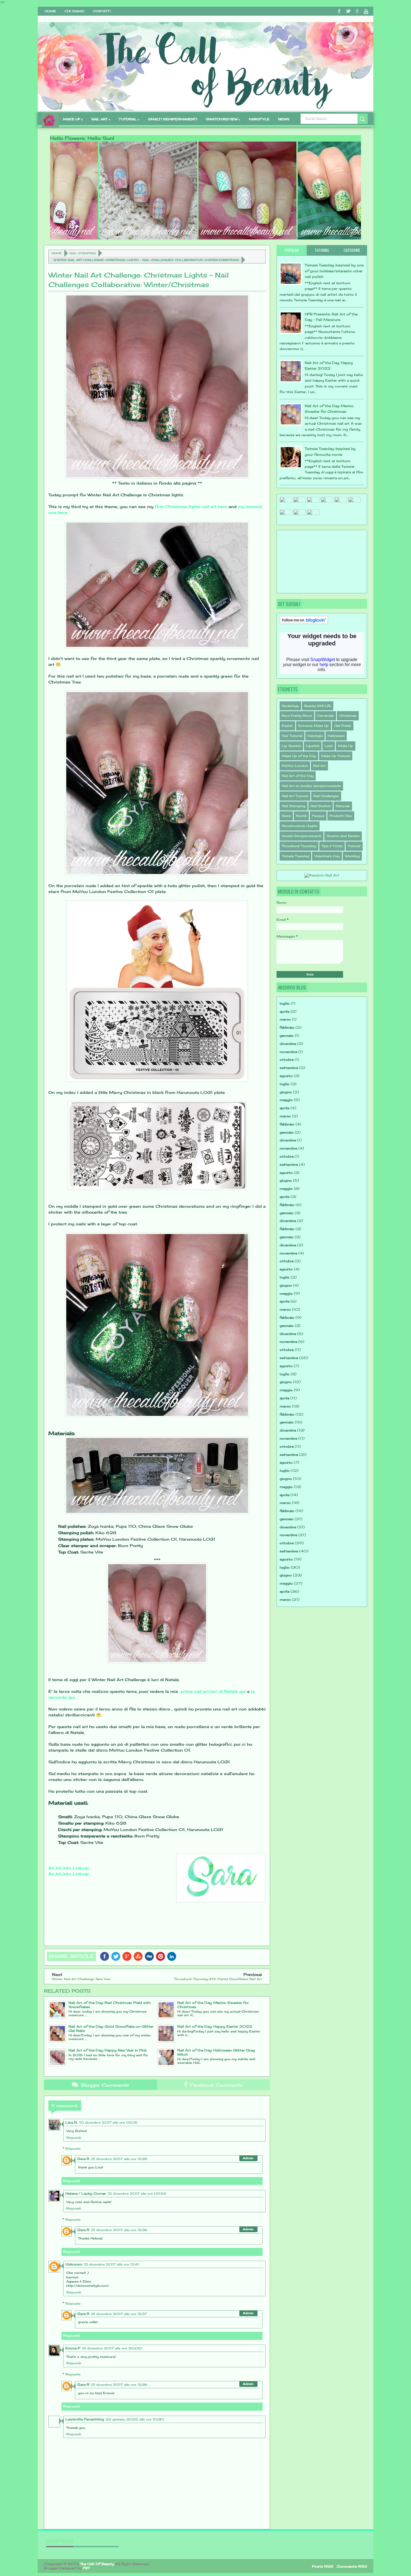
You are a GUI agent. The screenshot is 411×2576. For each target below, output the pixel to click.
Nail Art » (101, 119)
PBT (86, 2568)
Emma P (73, 2348)
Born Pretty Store (297, 716)
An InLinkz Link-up (69, 1868)
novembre (288, 1052)
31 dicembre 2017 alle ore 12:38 (119, 2385)
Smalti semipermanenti (173, 119)
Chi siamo (75, 11)
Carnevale (326, 716)
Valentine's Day (327, 856)
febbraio (287, 1027)
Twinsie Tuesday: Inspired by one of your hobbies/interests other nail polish (334, 271)
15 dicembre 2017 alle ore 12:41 (111, 2264)
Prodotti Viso (341, 816)
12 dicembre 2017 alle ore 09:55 (137, 2194)
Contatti (102, 11)
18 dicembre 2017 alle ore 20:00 (112, 2348)
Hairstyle (315, 736)
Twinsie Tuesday (295, 856)
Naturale (343, 806)
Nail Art (319, 766)
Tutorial (354, 846)
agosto (286, 1076)
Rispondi (74, 2138)
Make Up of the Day (299, 756)
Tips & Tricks (332, 846)
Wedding (352, 856)
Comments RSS (352, 2566)
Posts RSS (323, 2566)
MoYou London (295, 766)
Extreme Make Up (314, 726)
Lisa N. (71, 2122)
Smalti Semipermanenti (302, 836)
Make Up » (73, 119)
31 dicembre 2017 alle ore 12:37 (119, 2314)
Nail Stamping (83, 253)
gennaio (287, 1036)
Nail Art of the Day (298, 776)
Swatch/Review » (223, 119)
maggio (286, 1100)
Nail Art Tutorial (295, 796)
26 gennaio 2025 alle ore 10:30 (135, 2419)
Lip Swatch (291, 746)
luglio (285, 1003)
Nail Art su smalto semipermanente (311, 786)
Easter (287, 726)
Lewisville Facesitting (85, 2419)
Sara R (83, 2159)
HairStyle (259, 119)
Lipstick (313, 746)
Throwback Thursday (299, 846)
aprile (284, 1011)
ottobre (287, 1060)
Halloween (336, 736)
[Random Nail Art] (322, 875)
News (284, 119)
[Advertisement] (308, 561)
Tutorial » (129, 119)
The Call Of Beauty (97, 2564)
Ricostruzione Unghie (300, 826)
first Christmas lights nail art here (191, 506)
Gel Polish (343, 726)
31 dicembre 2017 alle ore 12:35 (119, 2159)
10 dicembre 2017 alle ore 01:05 (108, 2123)
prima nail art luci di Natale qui (212, 1691)
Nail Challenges (326, 796)
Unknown (74, 2264)
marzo (285, 1019)
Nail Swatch (321, 806)
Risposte (73, 2149)
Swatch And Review (343, 836)
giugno (286, 1092)
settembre (289, 1068)
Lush (329, 746)
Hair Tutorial (292, 736)
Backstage (290, 706)
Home (50, 11)
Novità (301, 816)
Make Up (346, 746)
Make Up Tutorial (336, 756)
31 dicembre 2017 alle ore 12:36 (119, 2230)
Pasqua (318, 816)
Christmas (348, 716)
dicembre (288, 1044)
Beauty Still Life (318, 706)
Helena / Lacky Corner (86, 2193)
